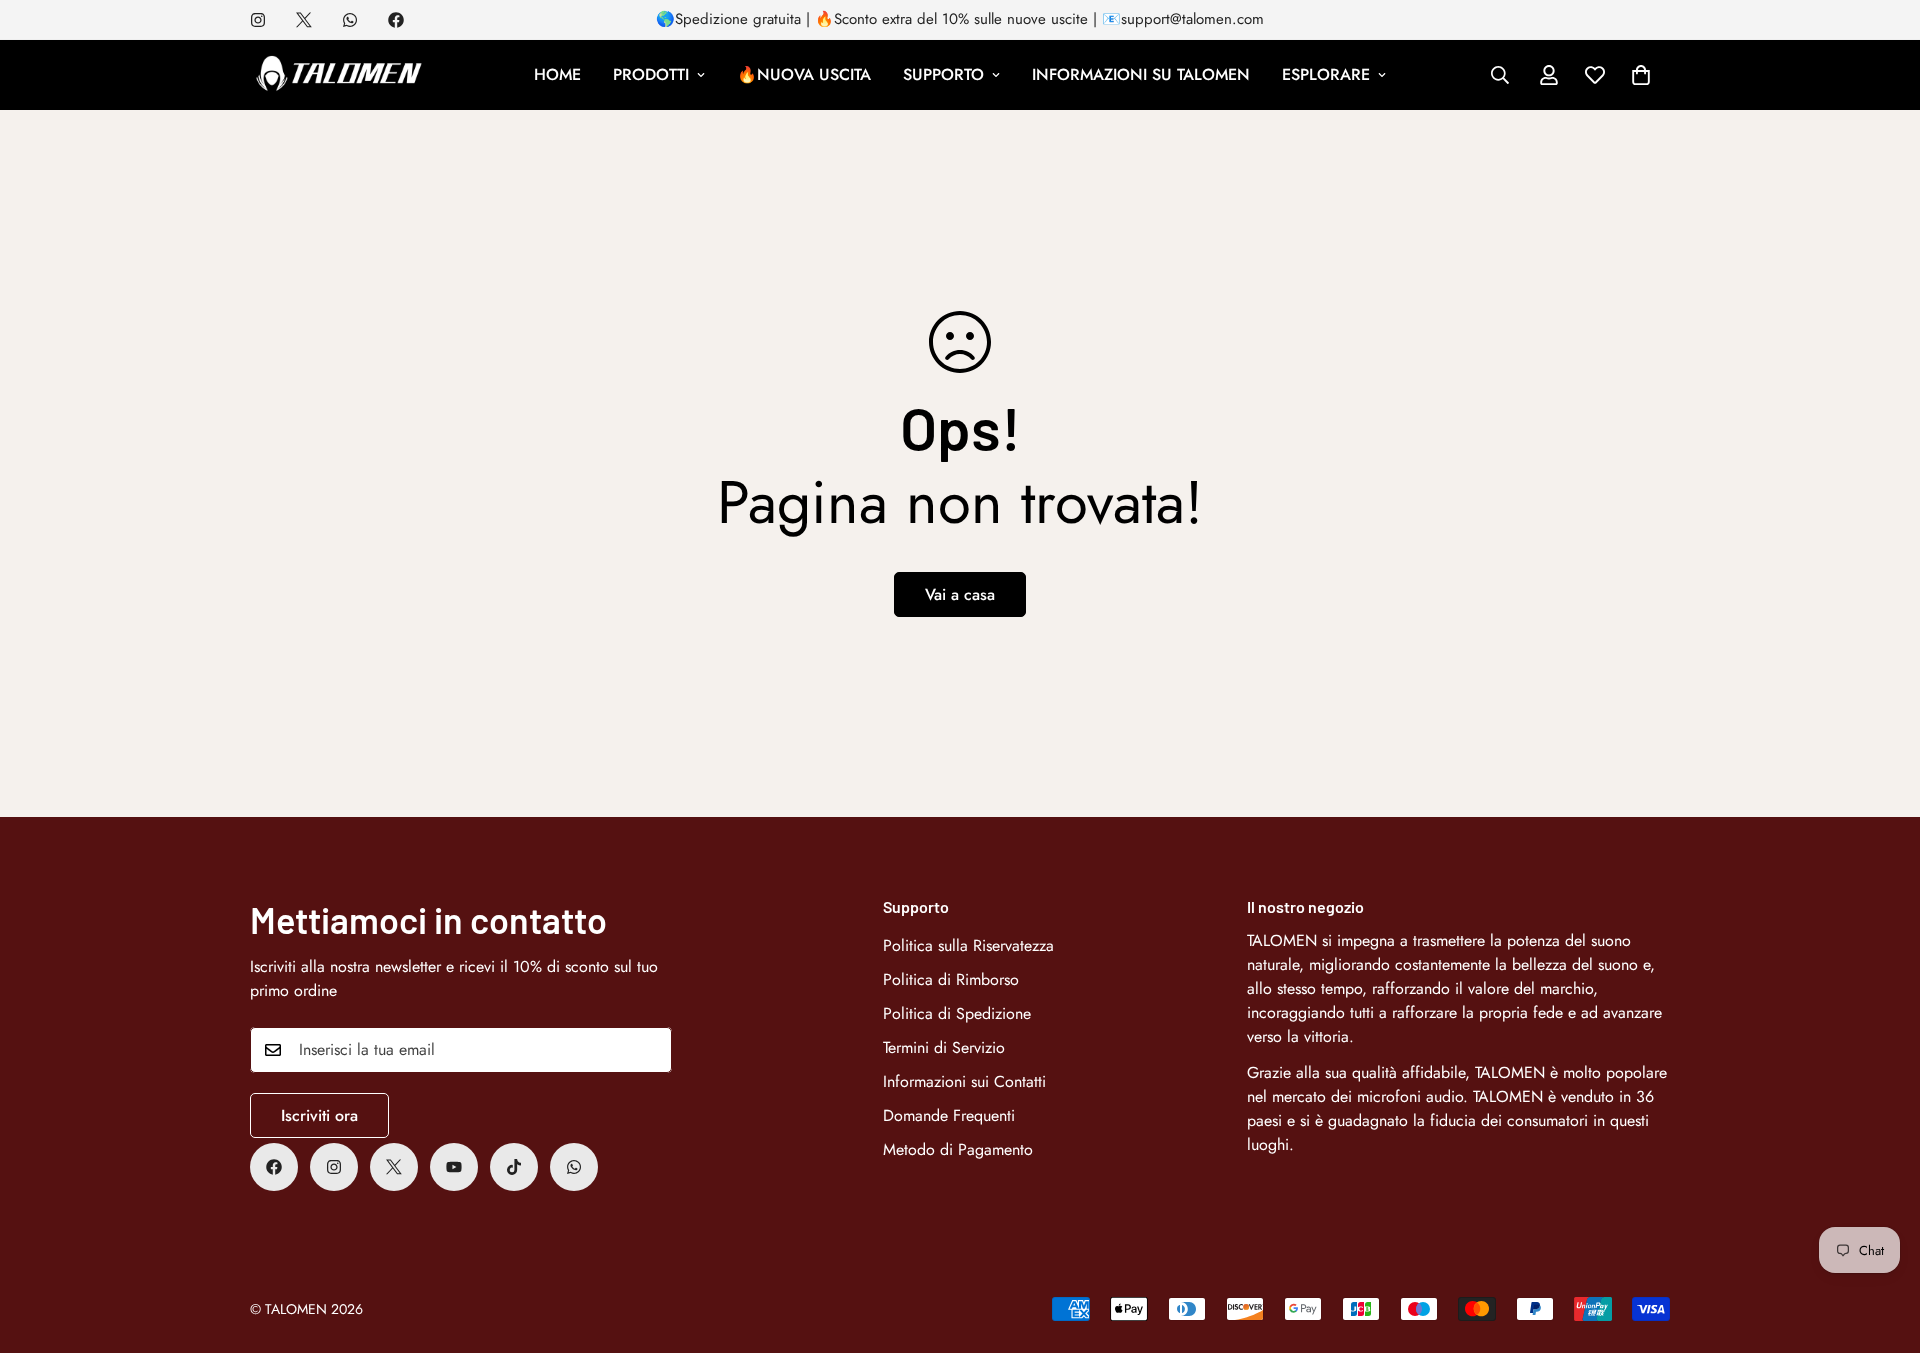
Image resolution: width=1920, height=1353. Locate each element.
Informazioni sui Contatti (964, 1081)
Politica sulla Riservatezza (968, 945)
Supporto (943, 74)
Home (557, 74)
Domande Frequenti (949, 1115)
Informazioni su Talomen (1141, 74)
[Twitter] (304, 20)
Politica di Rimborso (951, 979)
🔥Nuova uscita (804, 74)
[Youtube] (454, 1167)
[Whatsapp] (350, 20)
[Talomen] (340, 75)
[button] (1641, 75)
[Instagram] (258, 20)
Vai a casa (960, 594)
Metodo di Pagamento (958, 1149)
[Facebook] (396, 20)
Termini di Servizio (944, 1047)
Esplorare (1326, 74)
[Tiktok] (514, 1167)
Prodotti (651, 74)
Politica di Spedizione (957, 1013)
